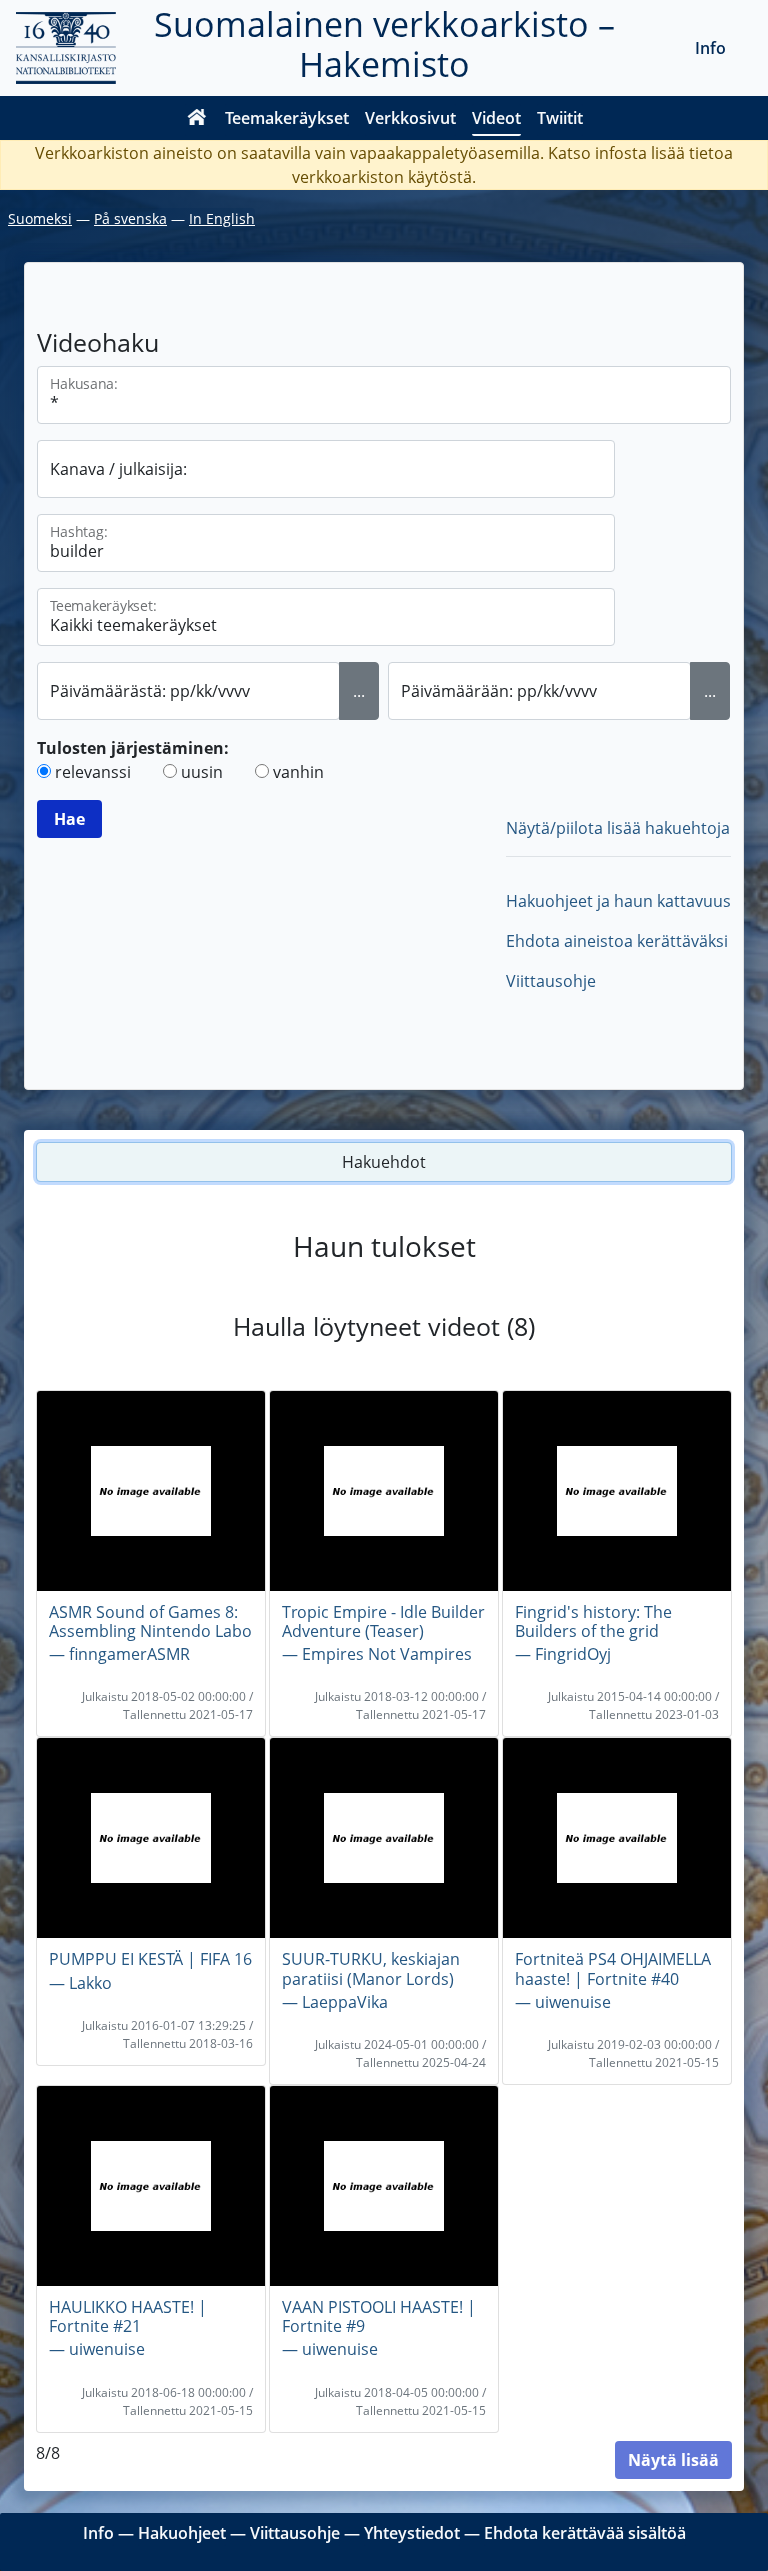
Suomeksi (40, 218)
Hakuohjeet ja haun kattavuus (618, 901)
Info (710, 48)
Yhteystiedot (412, 2533)
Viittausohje (551, 981)
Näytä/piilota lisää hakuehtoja (618, 828)
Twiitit (560, 118)
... (359, 691)
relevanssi (93, 772)
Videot (496, 118)
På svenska (130, 218)
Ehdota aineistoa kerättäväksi (617, 941)
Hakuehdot (384, 1162)
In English (222, 218)
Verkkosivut (410, 118)
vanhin (298, 772)
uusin (202, 772)
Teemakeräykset (287, 118)
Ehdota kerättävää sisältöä (585, 2533)
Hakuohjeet (182, 2533)
